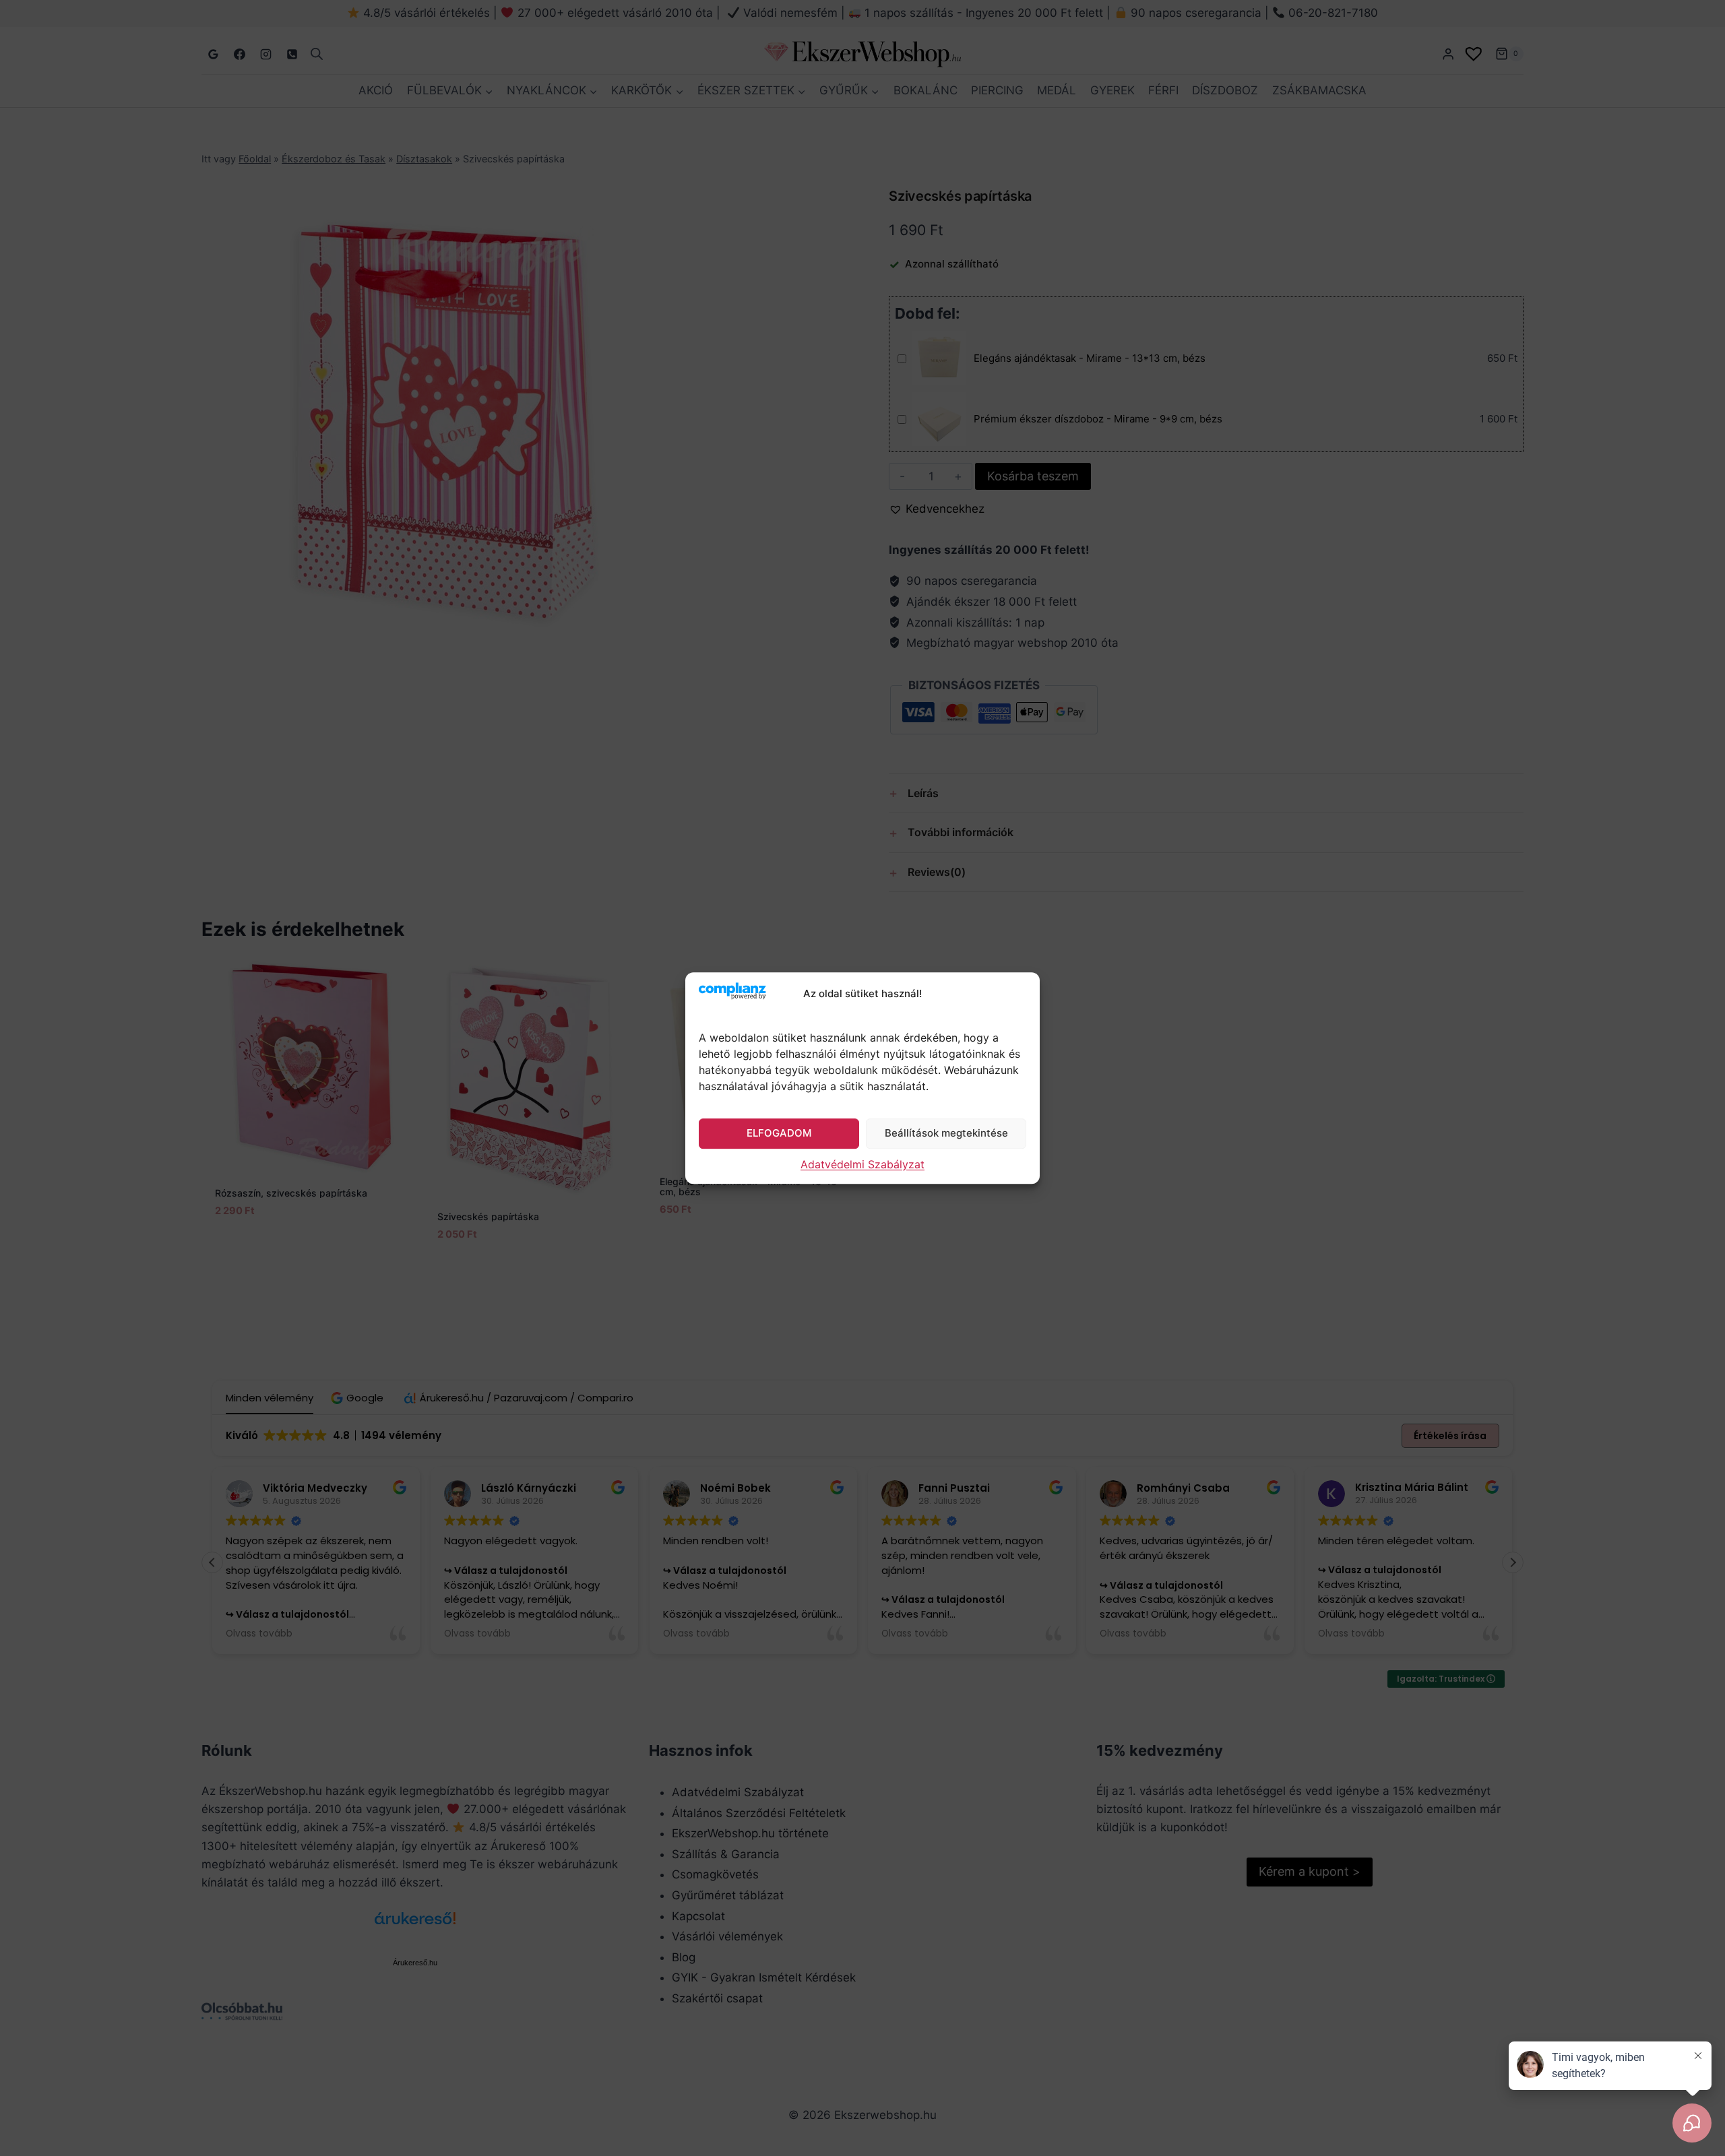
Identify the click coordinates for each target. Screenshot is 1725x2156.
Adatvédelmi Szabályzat (862, 1164)
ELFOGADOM (779, 1133)
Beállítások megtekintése (946, 1133)
